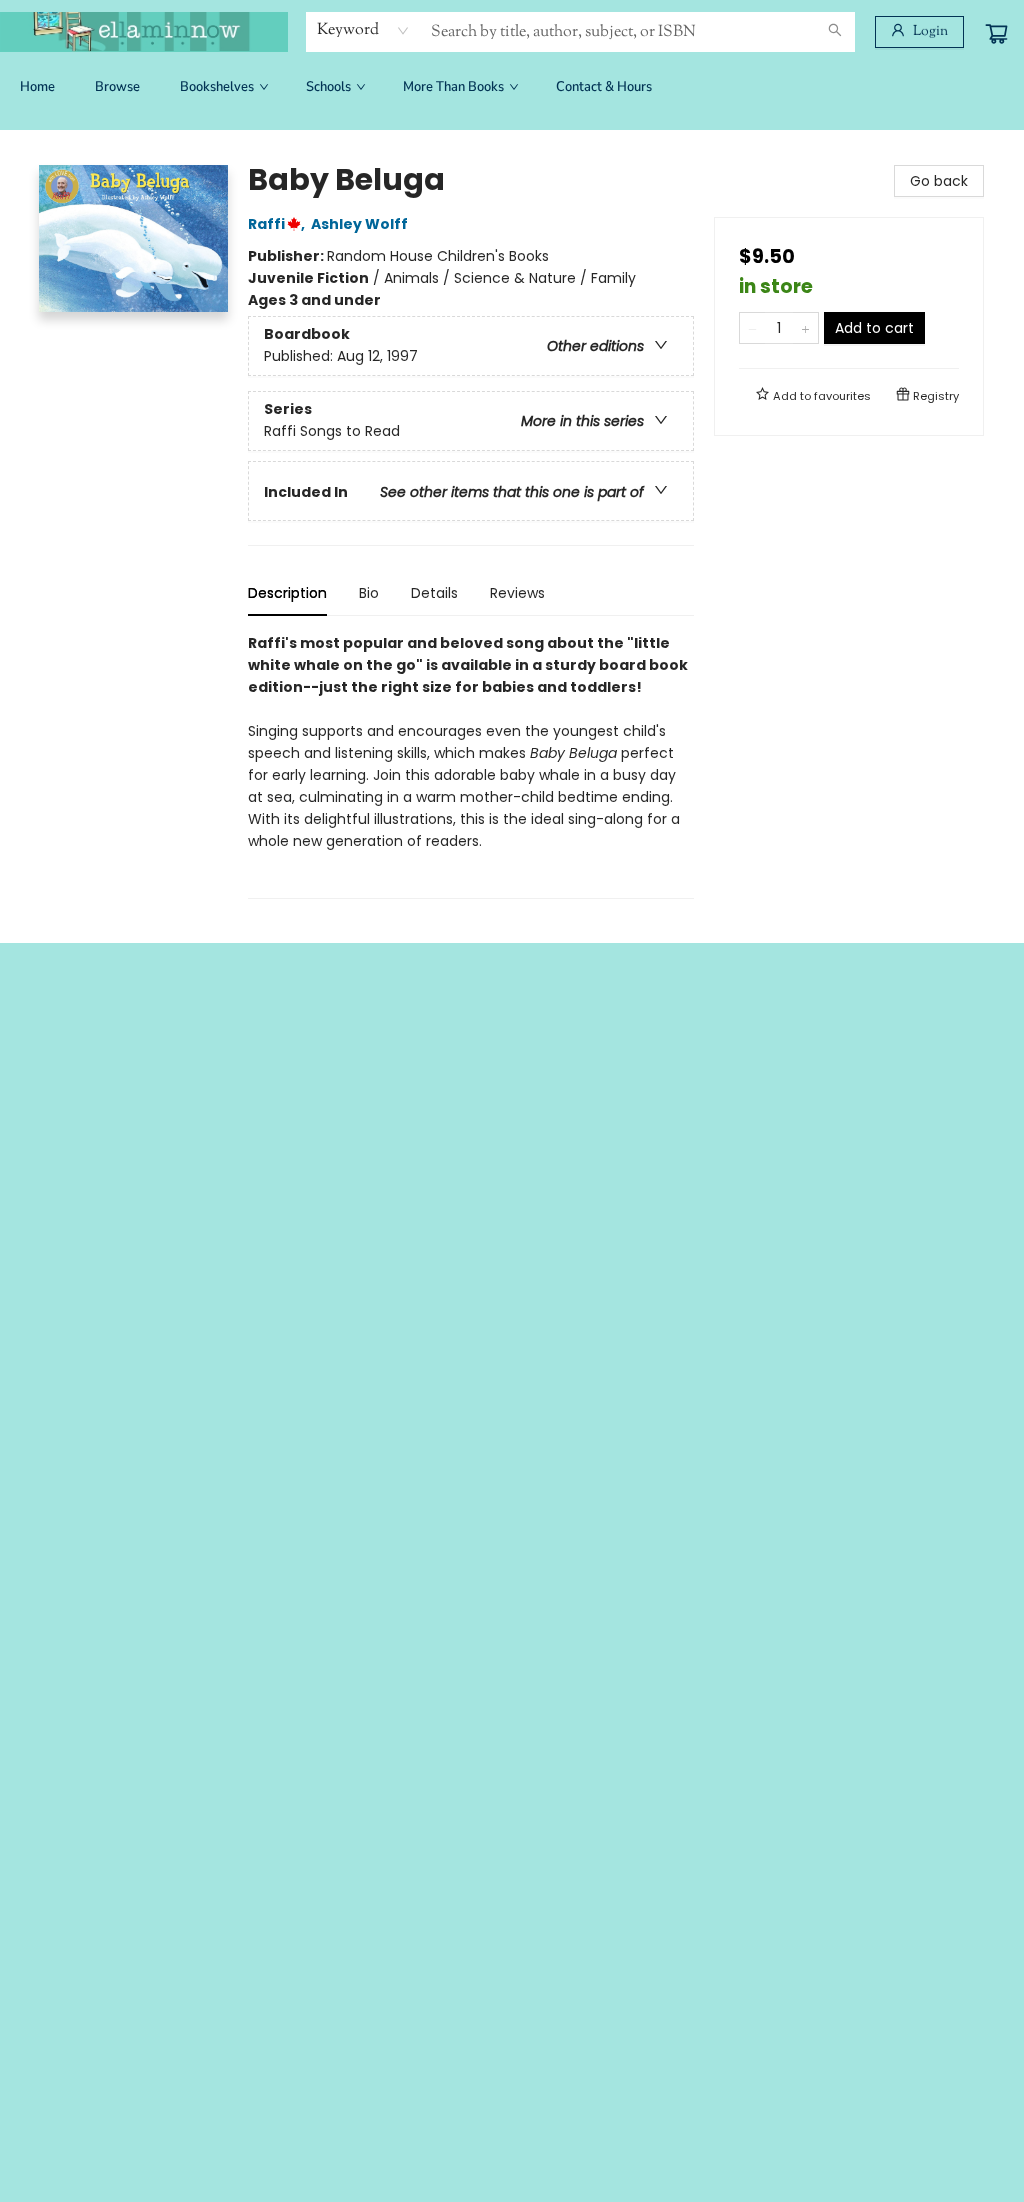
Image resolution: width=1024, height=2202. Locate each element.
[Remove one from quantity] (752, 328)
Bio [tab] (369, 593)
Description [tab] (287, 593)
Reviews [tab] (517, 593)
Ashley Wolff (359, 224)
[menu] (512, 87)
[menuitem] (37, 87)
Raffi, (278, 224)
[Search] (835, 32)
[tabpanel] (471, 765)
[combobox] (363, 31)
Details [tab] (434, 593)
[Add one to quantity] (805, 328)
